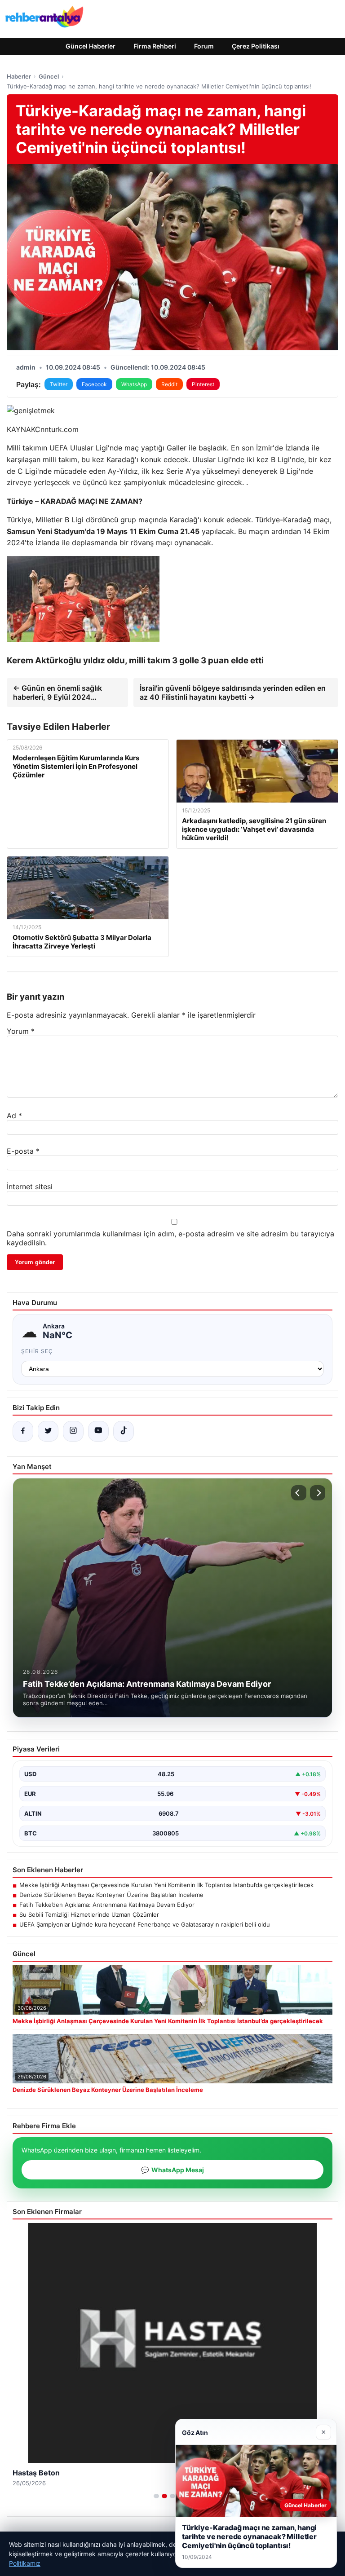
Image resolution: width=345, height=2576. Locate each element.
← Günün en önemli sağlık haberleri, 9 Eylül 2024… (57, 693)
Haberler (19, 76)
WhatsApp (134, 384)
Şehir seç (37, 1351)
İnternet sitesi (30, 1187)
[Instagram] (73, 1431)
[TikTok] (124, 1431)
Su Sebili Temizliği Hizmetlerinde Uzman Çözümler (89, 1914)
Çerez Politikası (256, 46)
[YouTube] (98, 1431)
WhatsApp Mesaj (172, 2170)
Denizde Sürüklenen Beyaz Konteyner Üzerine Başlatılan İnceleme (111, 1895)
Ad (14, 1116)
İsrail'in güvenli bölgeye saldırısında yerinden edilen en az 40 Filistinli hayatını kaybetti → (233, 693)
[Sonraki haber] (318, 1493)
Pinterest (203, 384)
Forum (204, 46)
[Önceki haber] (299, 1493)
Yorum (21, 1031)
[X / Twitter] (48, 1431)
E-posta (23, 1151)
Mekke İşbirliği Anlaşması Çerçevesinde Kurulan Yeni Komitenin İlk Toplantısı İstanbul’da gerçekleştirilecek (166, 1885)
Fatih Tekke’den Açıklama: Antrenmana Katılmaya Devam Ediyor (107, 1905)
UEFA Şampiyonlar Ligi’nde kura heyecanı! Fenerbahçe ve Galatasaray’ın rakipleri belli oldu (145, 1924)
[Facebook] (23, 1431)
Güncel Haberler (91, 46)
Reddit (169, 384)
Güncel (49, 76)
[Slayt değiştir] (156, 2496)
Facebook (94, 384)
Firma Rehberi (155, 46)
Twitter (59, 384)
